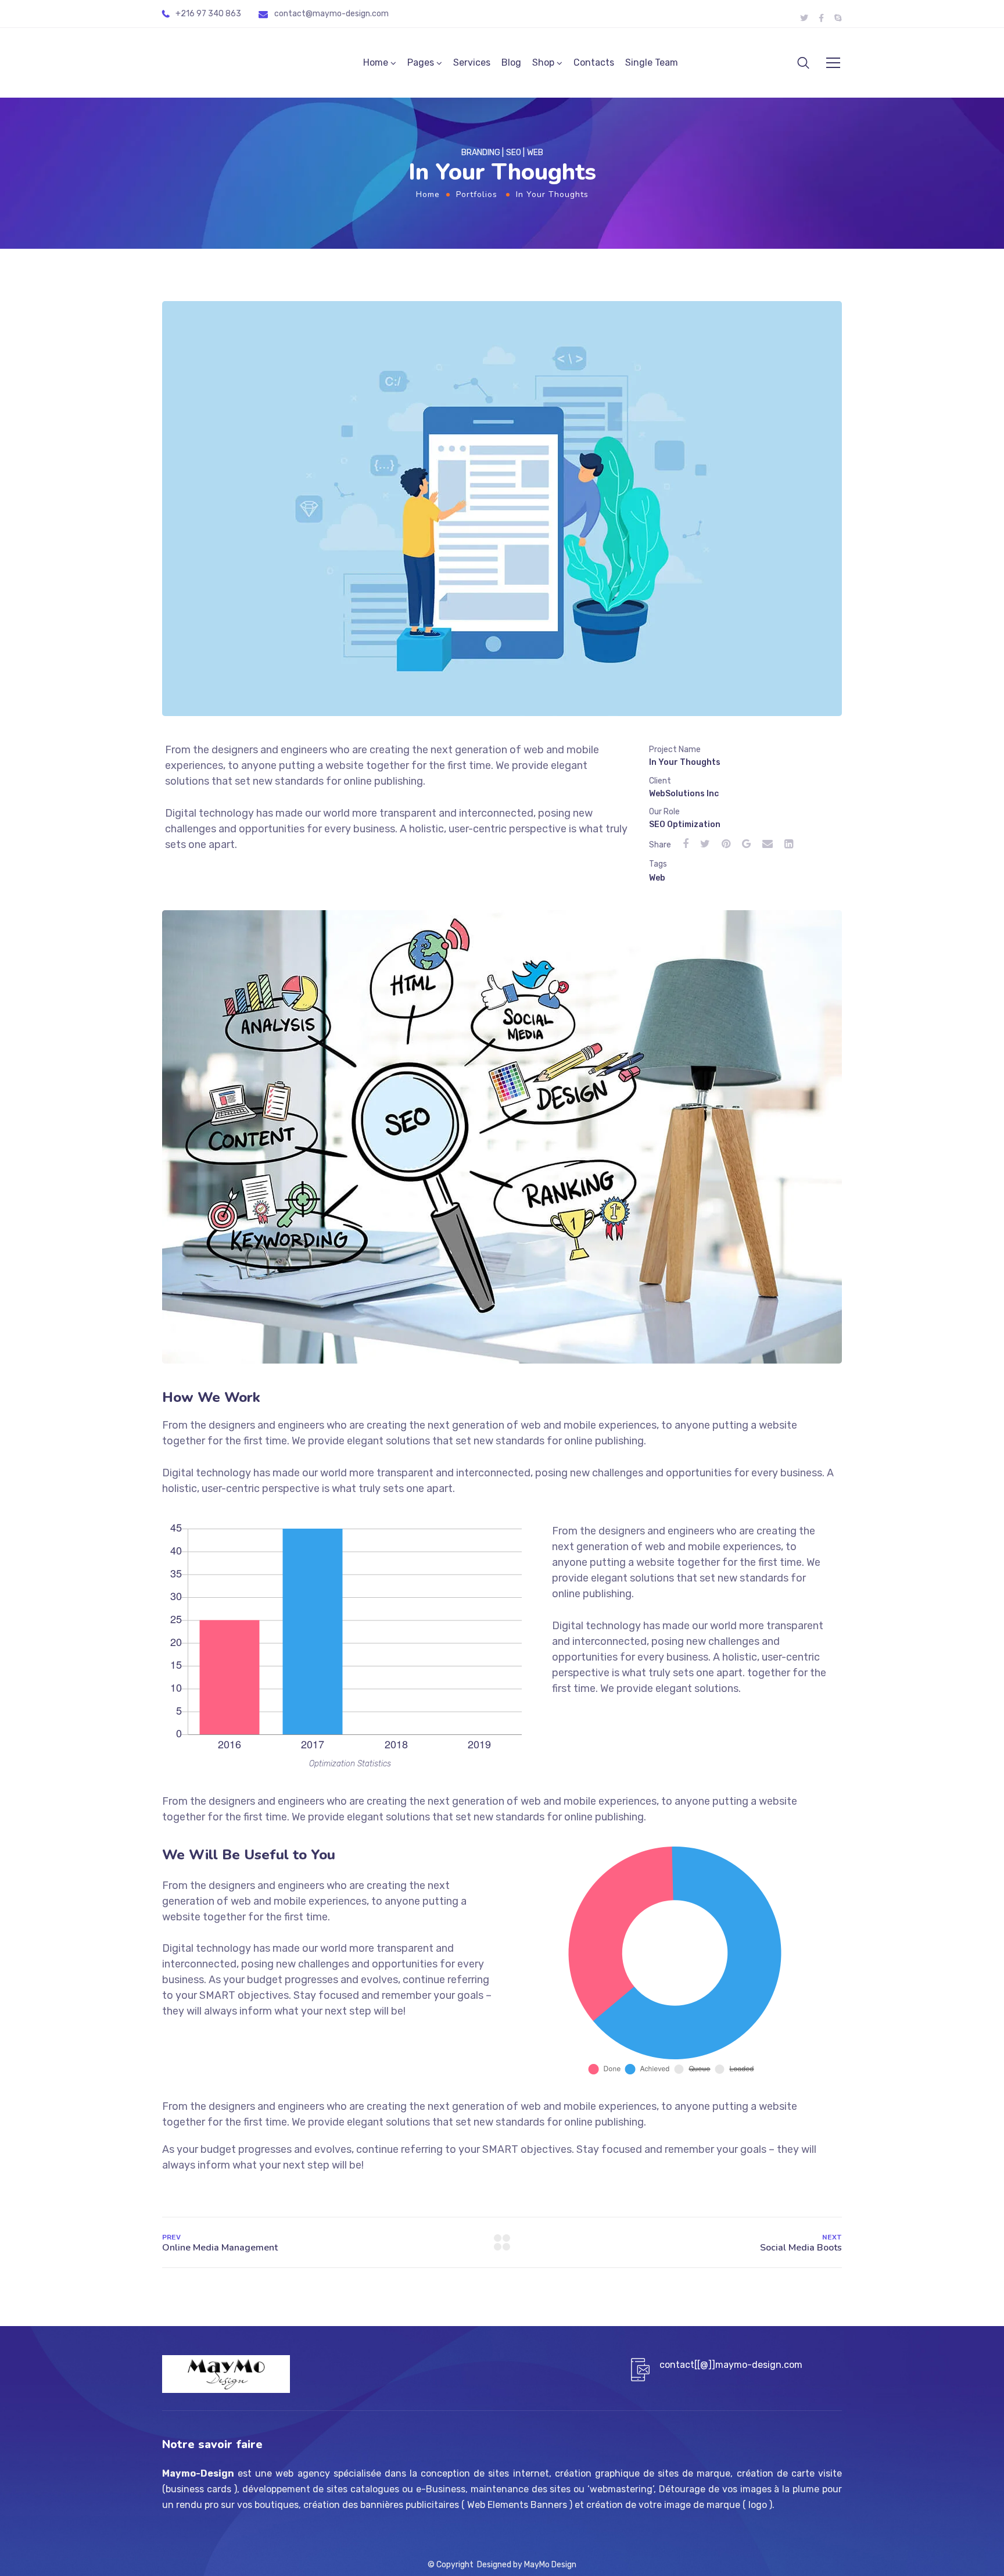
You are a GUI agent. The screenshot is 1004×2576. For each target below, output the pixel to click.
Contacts (594, 62)
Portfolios (477, 194)
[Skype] (838, 18)
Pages (421, 62)
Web (657, 878)
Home (376, 62)
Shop (543, 62)
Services (472, 62)
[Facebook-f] (821, 18)
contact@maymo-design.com (331, 14)
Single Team (652, 62)
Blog (511, 62)
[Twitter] (804, 18)
